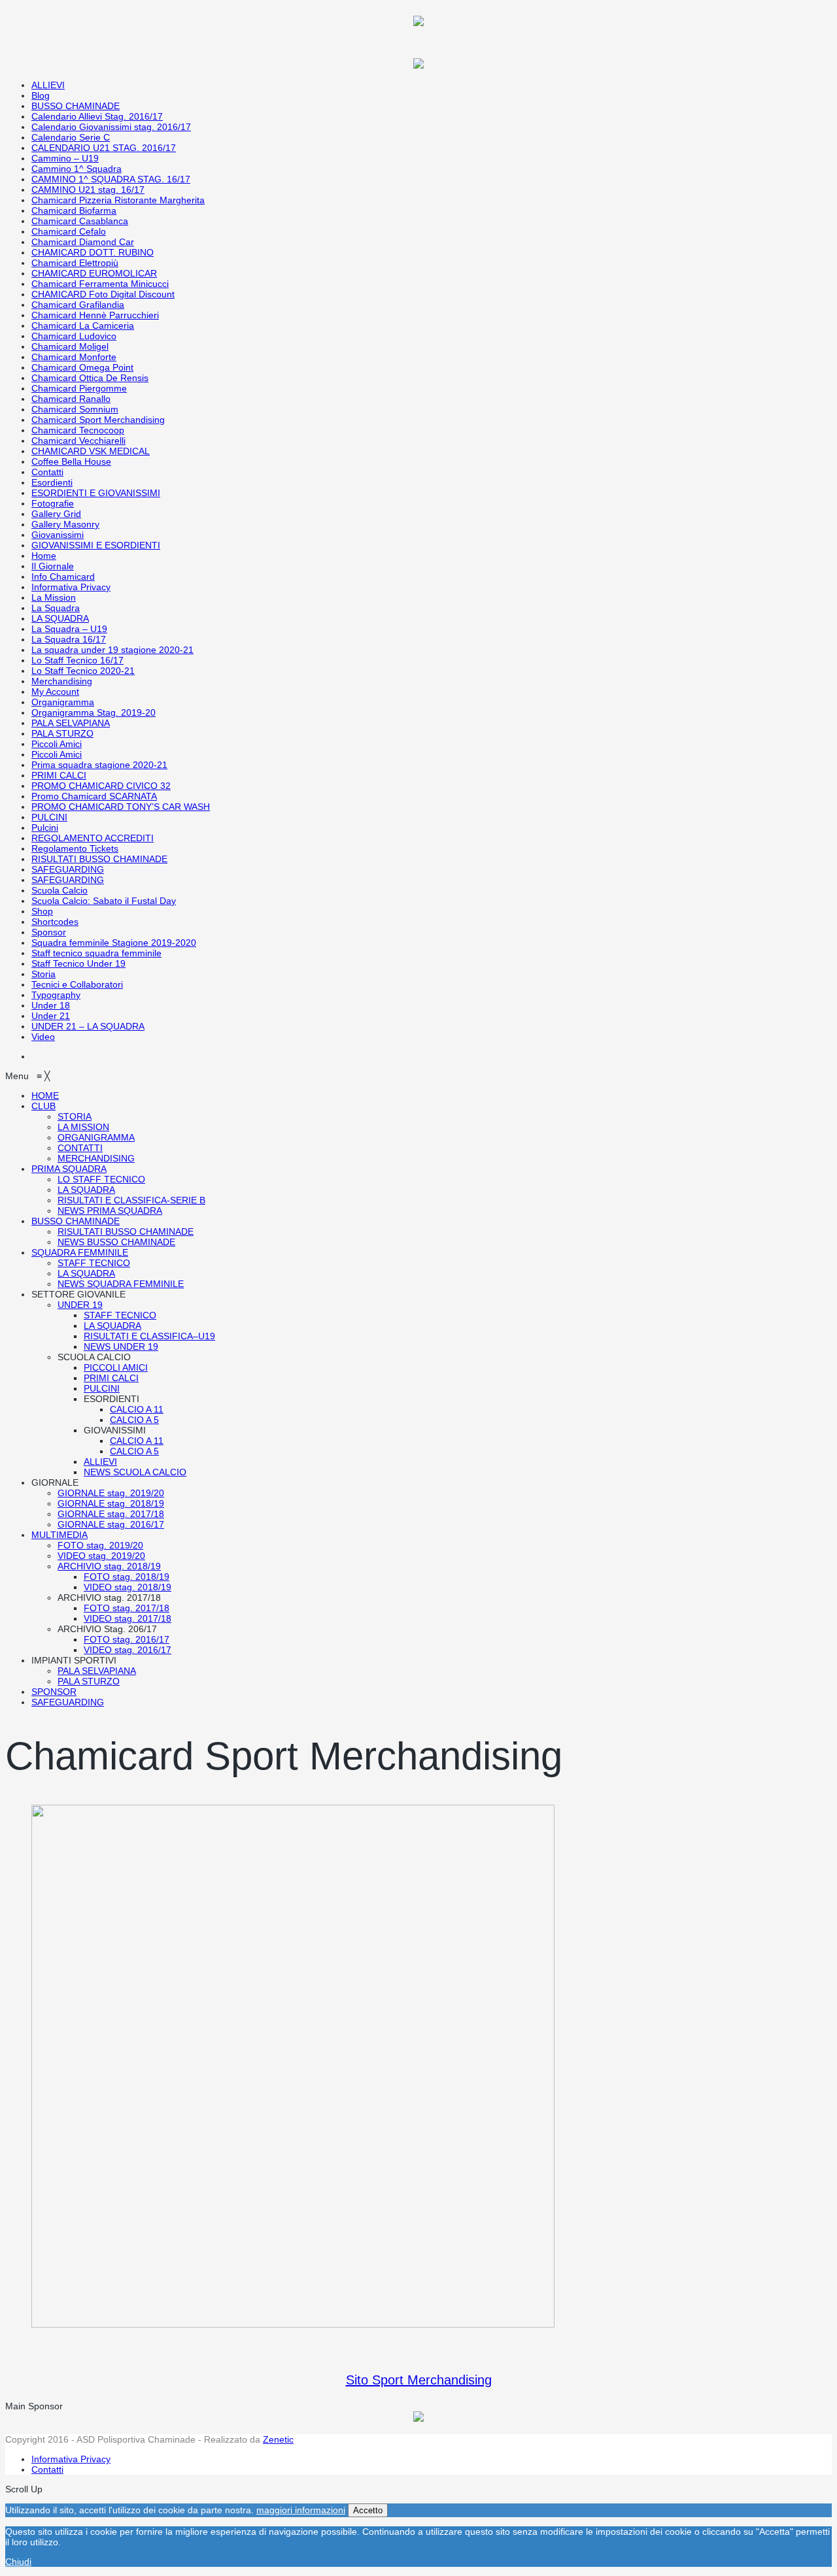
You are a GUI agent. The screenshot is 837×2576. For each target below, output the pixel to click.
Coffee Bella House (71, 461)
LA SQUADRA (60, 618)
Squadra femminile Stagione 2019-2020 (114, 943)
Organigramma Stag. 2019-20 (94, 712)
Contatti (47, 472)
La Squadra (56, 608)
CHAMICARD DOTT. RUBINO (93, 252)
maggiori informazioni (301, 2510)
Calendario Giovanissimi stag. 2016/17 (111, 127)
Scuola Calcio (60, 890)
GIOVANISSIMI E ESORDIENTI (96, 545)
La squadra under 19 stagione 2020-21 (112, 650)
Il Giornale (53, 566)
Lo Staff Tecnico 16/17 (77, 660)
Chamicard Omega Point (82, 367)
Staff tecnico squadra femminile (96, 953)
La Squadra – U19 (69, 629)
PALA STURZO (62, 733)
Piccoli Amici (57, 744)
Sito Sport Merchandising (419, 2380)
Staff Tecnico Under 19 (78, 963)
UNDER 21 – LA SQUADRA (88, 1026)
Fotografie (53, 503)
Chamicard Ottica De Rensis (90, 378)
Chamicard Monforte (74, 357)
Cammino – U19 (65, 158)
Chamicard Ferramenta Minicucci (100, 284)
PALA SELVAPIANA (71, 723)
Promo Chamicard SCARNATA (94, 796)
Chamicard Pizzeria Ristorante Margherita (118, 200)
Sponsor (49, 932)
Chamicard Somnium (75, 409)
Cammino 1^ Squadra (77, 169)
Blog (41, 95)
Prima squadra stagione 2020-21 (99, 765)
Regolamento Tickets (75, 848)
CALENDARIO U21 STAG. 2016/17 (104, 148)
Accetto (368, 2510)
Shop (42, 911)
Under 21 (51, 1016)
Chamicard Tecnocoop (78, 430)
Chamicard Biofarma (74, 210)
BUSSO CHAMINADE (76, 106)
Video (43, 1037)
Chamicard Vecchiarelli (78, 441)
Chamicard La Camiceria (83, 326)
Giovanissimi (58, 535)
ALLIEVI (48, 85)
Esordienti (52, 482)
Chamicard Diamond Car (83, 242)
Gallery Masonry (65, 524)
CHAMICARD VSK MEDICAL (91, 451)
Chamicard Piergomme (79, 388)
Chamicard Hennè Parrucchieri (95, 315)
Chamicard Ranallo (71, 399)
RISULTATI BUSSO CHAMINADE (99, 859)
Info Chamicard (63, 577)
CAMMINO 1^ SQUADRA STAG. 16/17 (111, 179)
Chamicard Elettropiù (75, 263)
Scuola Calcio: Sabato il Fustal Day (104, 901)
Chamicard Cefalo (69, 231)
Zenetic (278, 2439)
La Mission (54, 597)
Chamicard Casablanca (80, 221)
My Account (55, 692)
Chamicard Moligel (70, 346)
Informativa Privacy (71, 587)
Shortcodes (55, 922)
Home (44, 556)
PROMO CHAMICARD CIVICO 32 (101, 786)
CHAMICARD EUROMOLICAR (94, 273)
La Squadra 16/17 (69, 639)
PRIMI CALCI (59, 775)
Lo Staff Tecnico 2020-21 (83, 671)
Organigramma (63, 702)
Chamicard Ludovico (74, 336)
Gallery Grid (56, 514)
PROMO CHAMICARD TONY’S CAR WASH (121, 807)
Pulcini (45, 828)
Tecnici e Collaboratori (77, 984)
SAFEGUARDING (68, 869)
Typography (56, 995)
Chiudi (18, 2562)
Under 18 (51, 1005)
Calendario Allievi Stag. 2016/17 (97, 116)
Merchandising (62, 681)
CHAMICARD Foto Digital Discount (103, 294)
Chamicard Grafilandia (78, 305)
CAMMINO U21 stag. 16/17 (88, 190)
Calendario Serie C (71, 137)
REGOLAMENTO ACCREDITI (93, 838)
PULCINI (49, 817)
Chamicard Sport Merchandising (98, 420)
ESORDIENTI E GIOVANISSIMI (96, 493)
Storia (43, 974)
